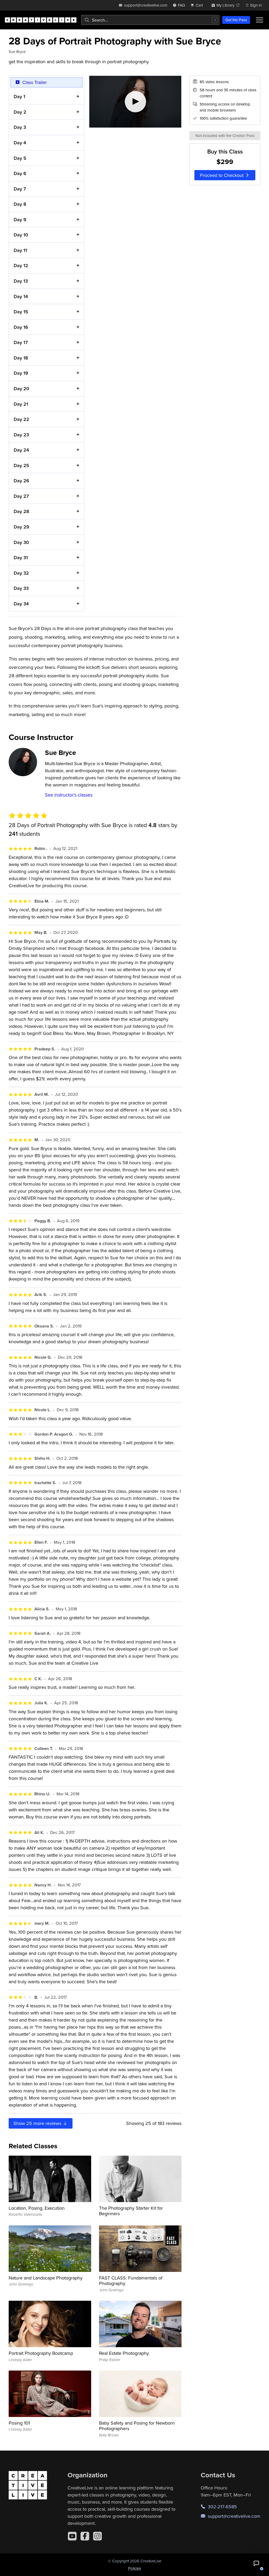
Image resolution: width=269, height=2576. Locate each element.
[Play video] (135, 102)
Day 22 (21, 419)
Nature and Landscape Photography (46, 2278)
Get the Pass (236, 20)
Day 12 (21, 265)
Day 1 (19, 96)
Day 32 (21, 573)
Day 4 (20, 143)
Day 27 (21, 496)
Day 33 (21, 588)
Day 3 (20, 127)
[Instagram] (97, 2536)
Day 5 (20, 158)
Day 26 (21, 481)
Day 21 (21, 404)
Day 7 (20, 189)
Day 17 (21, 342)
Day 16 (21, 327)
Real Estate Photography (124, 2353)
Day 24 (21, 450)
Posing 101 (19, 2423)
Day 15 (21, 312)
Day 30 (21, 542)
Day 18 (21, 358)
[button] (256, 2563)
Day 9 (20, 219)
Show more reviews (38, 2123)
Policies (135, 2568)
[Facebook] (85, 2536)
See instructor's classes (69, 795)
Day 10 (21, 235)
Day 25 (21, 465)
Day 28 (21, 511)
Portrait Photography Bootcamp (41, 2353)
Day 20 (21, 388)
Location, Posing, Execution (37, 2208)
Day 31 (21, 557)
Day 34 (21, 604)
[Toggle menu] (260, 20)
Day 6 (20, 173)
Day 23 (21, 435)
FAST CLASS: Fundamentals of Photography (131, 2281)
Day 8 (20, 204)
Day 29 (21, 527)
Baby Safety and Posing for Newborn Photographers (137, 2426)
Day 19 (21, 373)
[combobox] (150, 20)
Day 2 (20, 112)
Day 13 (21, 281)
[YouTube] (72, 2536)
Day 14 (21, 296)
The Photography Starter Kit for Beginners (131, 2211)
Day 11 (20, 250)
